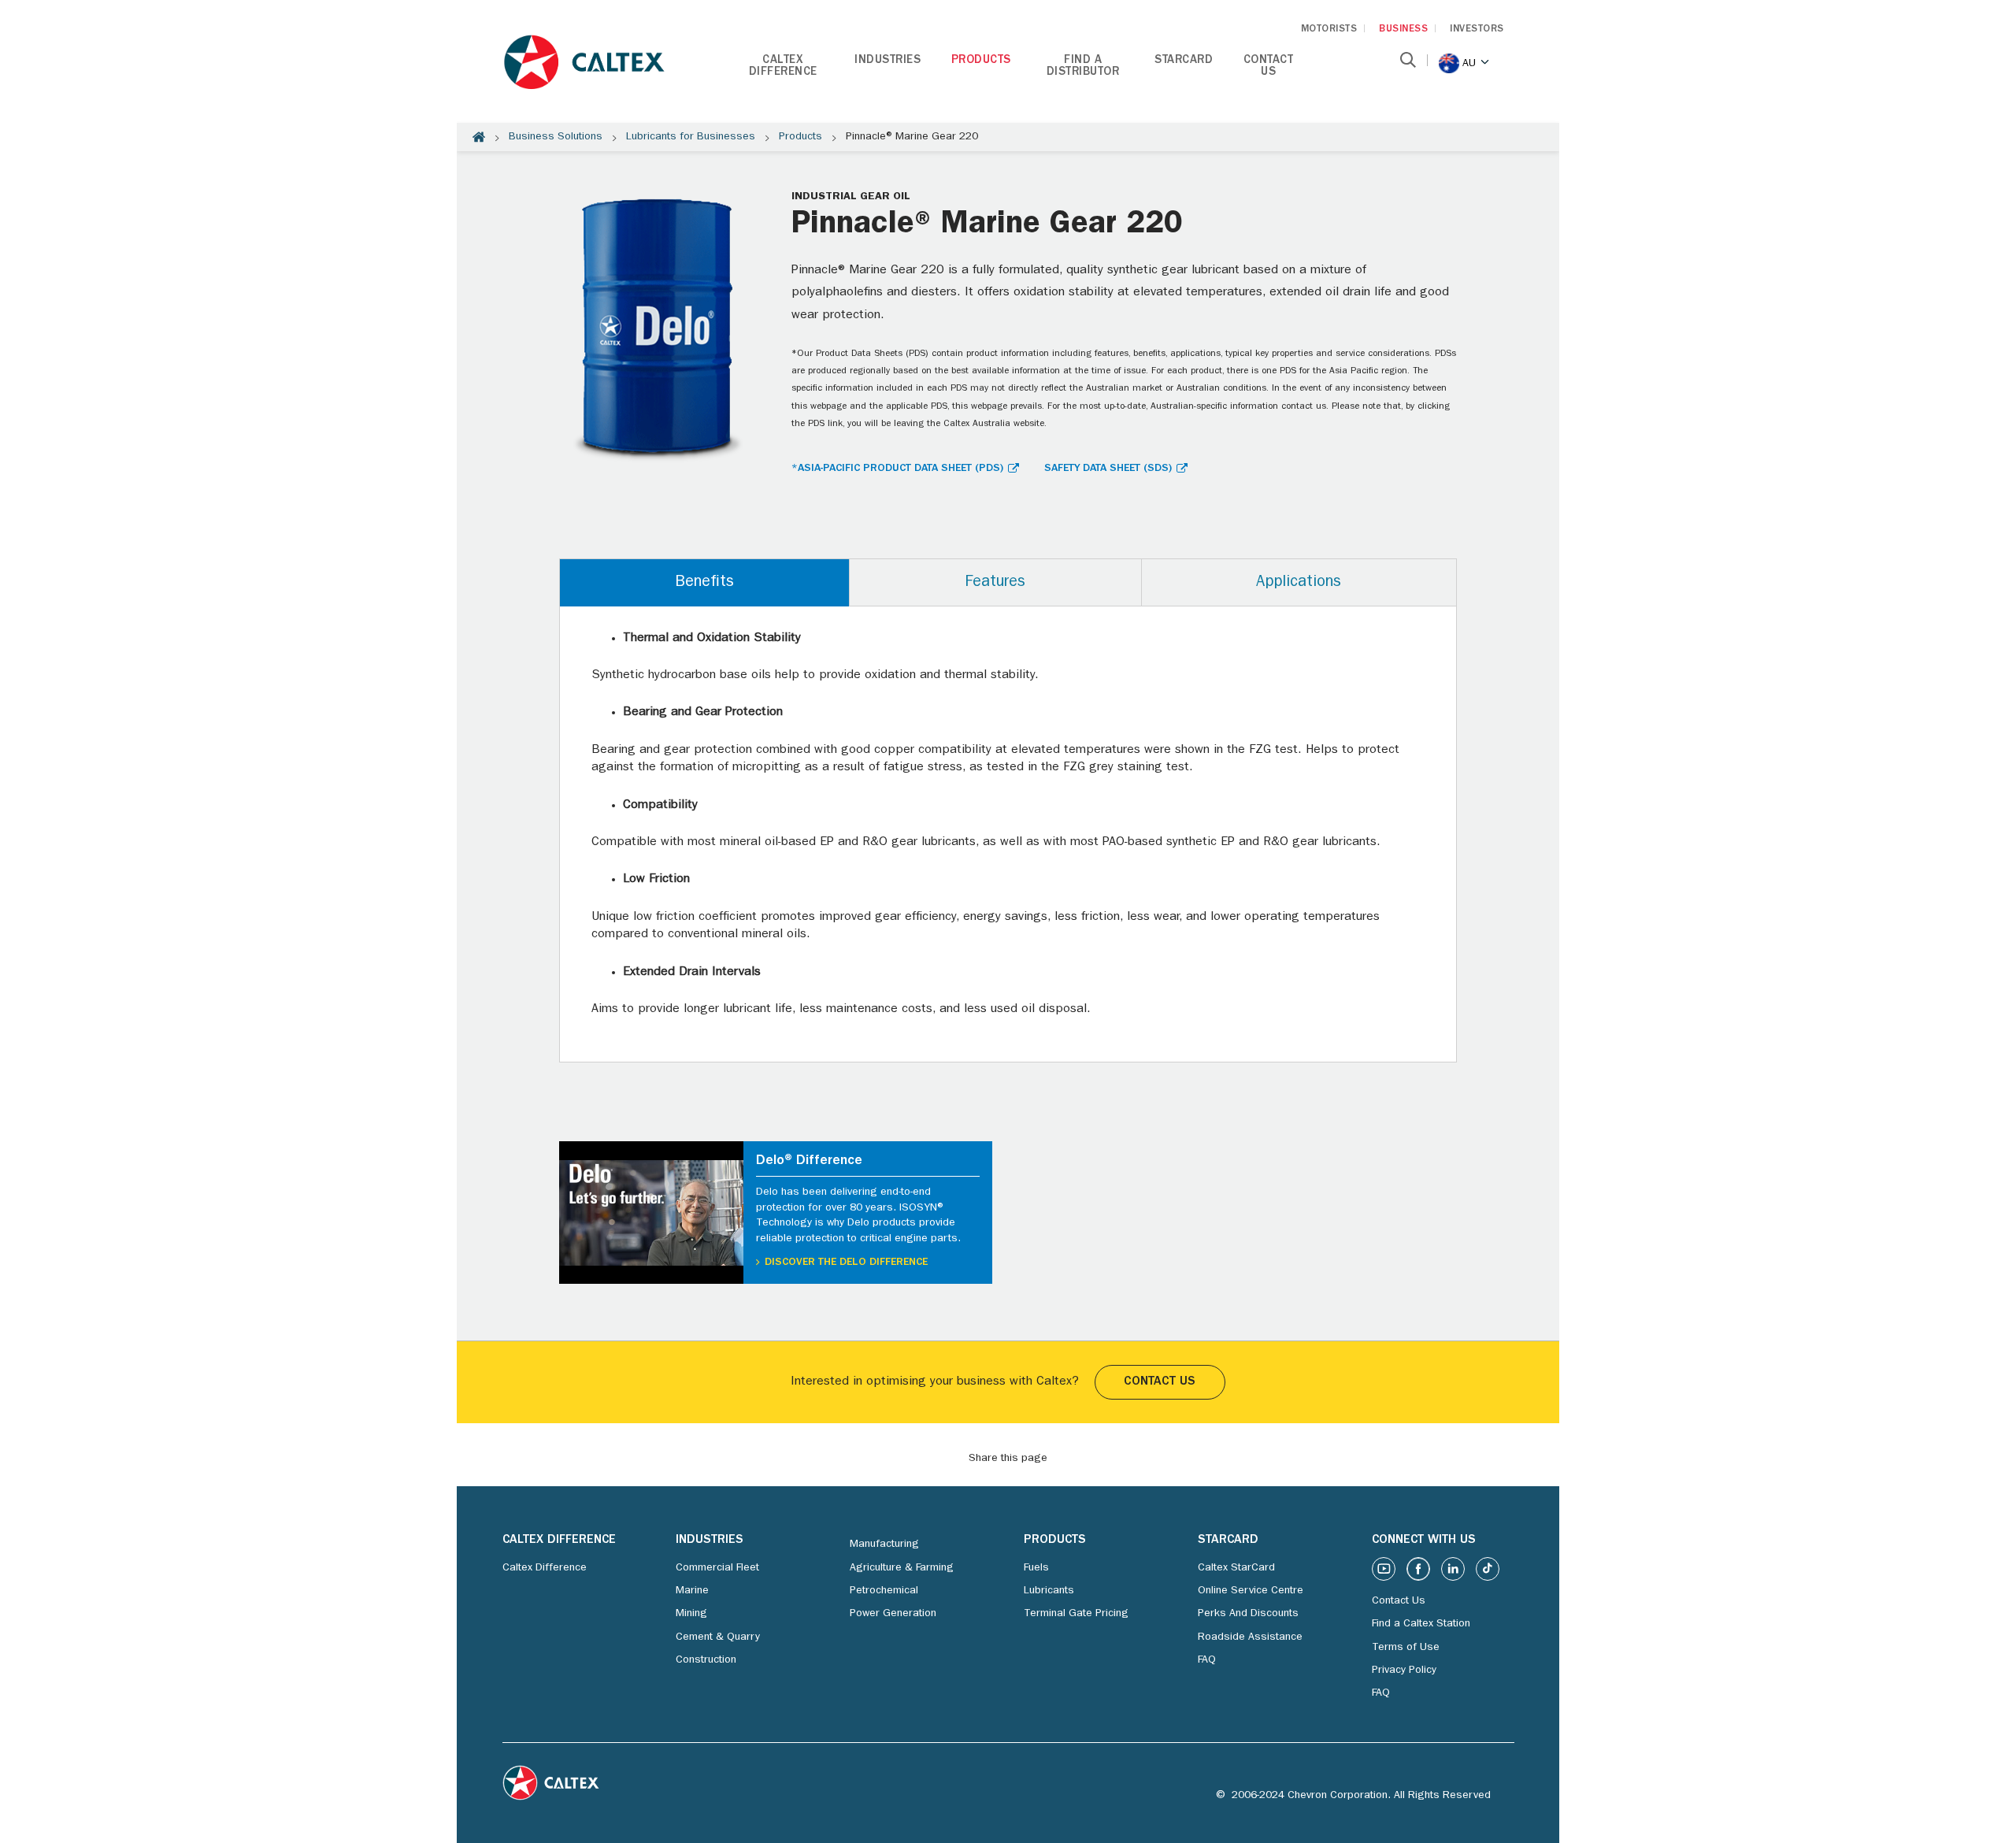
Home (479, 137)
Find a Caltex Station (1421, 1624)
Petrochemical (884, 1591)
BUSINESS (1403, 30)
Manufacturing (884, 1544)
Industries (888, 61)
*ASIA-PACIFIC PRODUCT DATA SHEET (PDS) (897, 469)
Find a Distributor (1083, 67)
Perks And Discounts (1248, 1614)
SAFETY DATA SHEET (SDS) (1108, 469)
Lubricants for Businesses (691, 137)
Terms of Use (1406, 1648)
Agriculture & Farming (902, 1568)
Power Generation (893, 1614)
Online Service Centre (1251, 1591)
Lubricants (1049, 1591)
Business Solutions (556, 137)
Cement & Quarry (718, 1637)
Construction (706, 1660)
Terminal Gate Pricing (1076, 1614)
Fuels (1036, 1568)
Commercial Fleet (717, 1568)
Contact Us (1269, 67)
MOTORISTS (1329, 30)
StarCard (1184, 61)
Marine (692, 1591)
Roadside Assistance (1250, 1637)
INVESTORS (1477, 30)
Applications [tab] (1299, 583)
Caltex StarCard (1236, 1568)
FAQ (1207, 1660)
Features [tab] (995, 583)
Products (981, 61)
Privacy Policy (1404, 1671)
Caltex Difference (783, 67)
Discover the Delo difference (846, 1263)
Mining (691, 1614)
